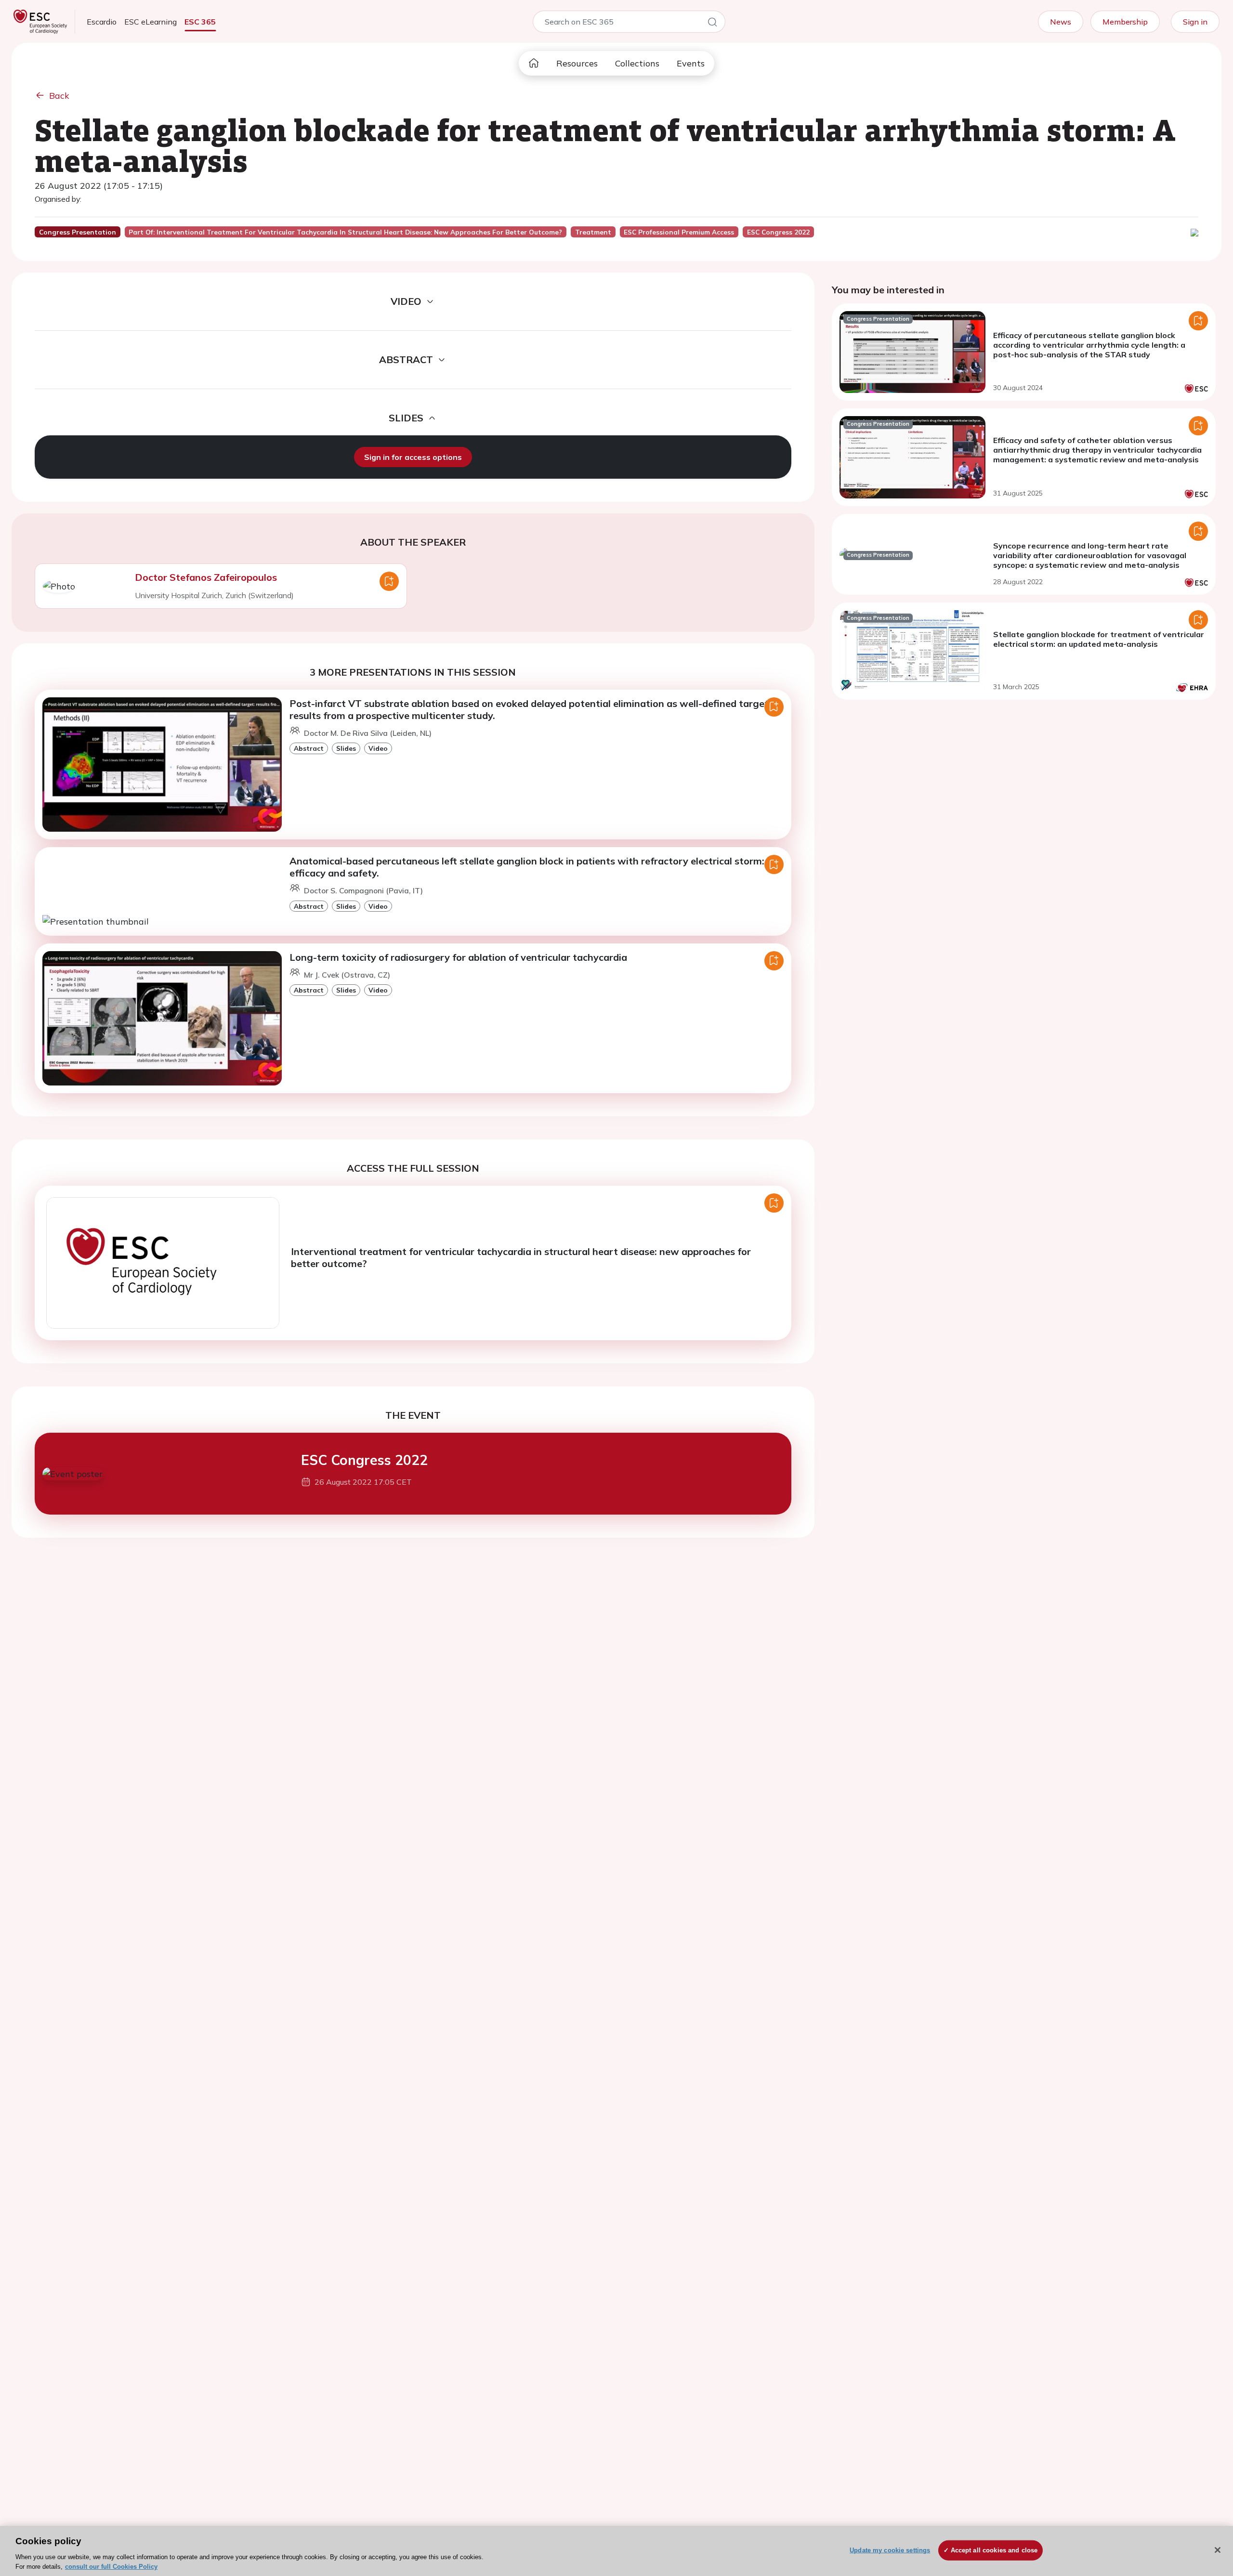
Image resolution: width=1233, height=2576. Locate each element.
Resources (577, 63)
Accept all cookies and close (994, 2550)
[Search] (712, 24)
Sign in (1195, 22)
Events (691, 63)
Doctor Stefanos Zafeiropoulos (206, 577)
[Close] (1218, 2550)
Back (59, 96)
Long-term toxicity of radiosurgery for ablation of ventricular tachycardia (458, 957)
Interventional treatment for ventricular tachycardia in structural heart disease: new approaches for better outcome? (521, 1257)
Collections (637, 63)
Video (378, 748)
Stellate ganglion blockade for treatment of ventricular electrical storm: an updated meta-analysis (1099, 639)
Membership (1125, 22)
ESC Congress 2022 (364, 1460)
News (1061, 22)
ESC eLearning (151, 22)
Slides (346, 748)
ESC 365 (200, 22)
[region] (616, 2551)
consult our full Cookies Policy (111, 2566)
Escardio (102, 22)
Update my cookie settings (890, 2550)
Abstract (309, 748)
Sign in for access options (413, 457)
